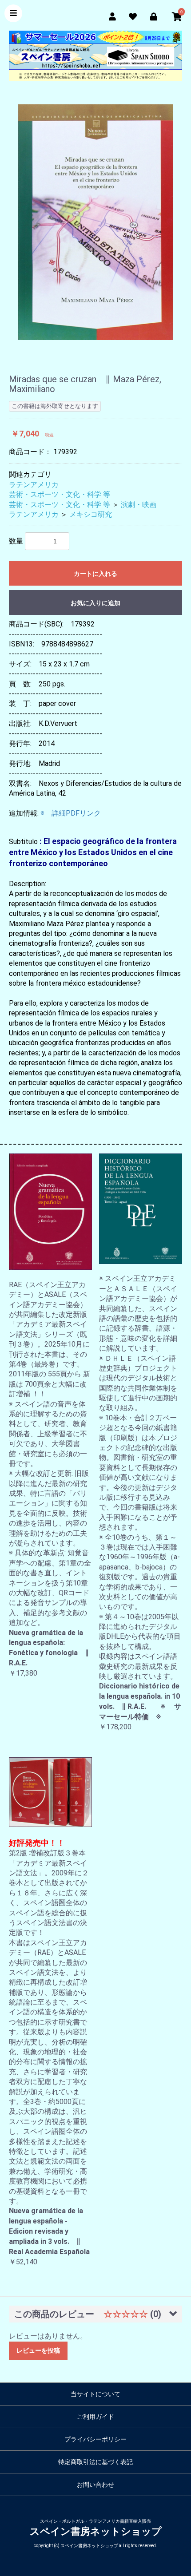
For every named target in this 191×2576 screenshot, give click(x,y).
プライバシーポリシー (95, 2439)
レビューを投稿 (38, 2350)
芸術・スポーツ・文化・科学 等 (60, 494)
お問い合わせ (95, 2485)
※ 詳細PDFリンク (71, 813)
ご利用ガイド (95, 2417)
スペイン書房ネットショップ (96, 2531)
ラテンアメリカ (34, 485)
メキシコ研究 (91, 514)
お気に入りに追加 (95, 603)
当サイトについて (95, 2394)
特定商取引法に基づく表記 (95, 2462)
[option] (95, 222)
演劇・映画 (139, 505)
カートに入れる (95, 574)
